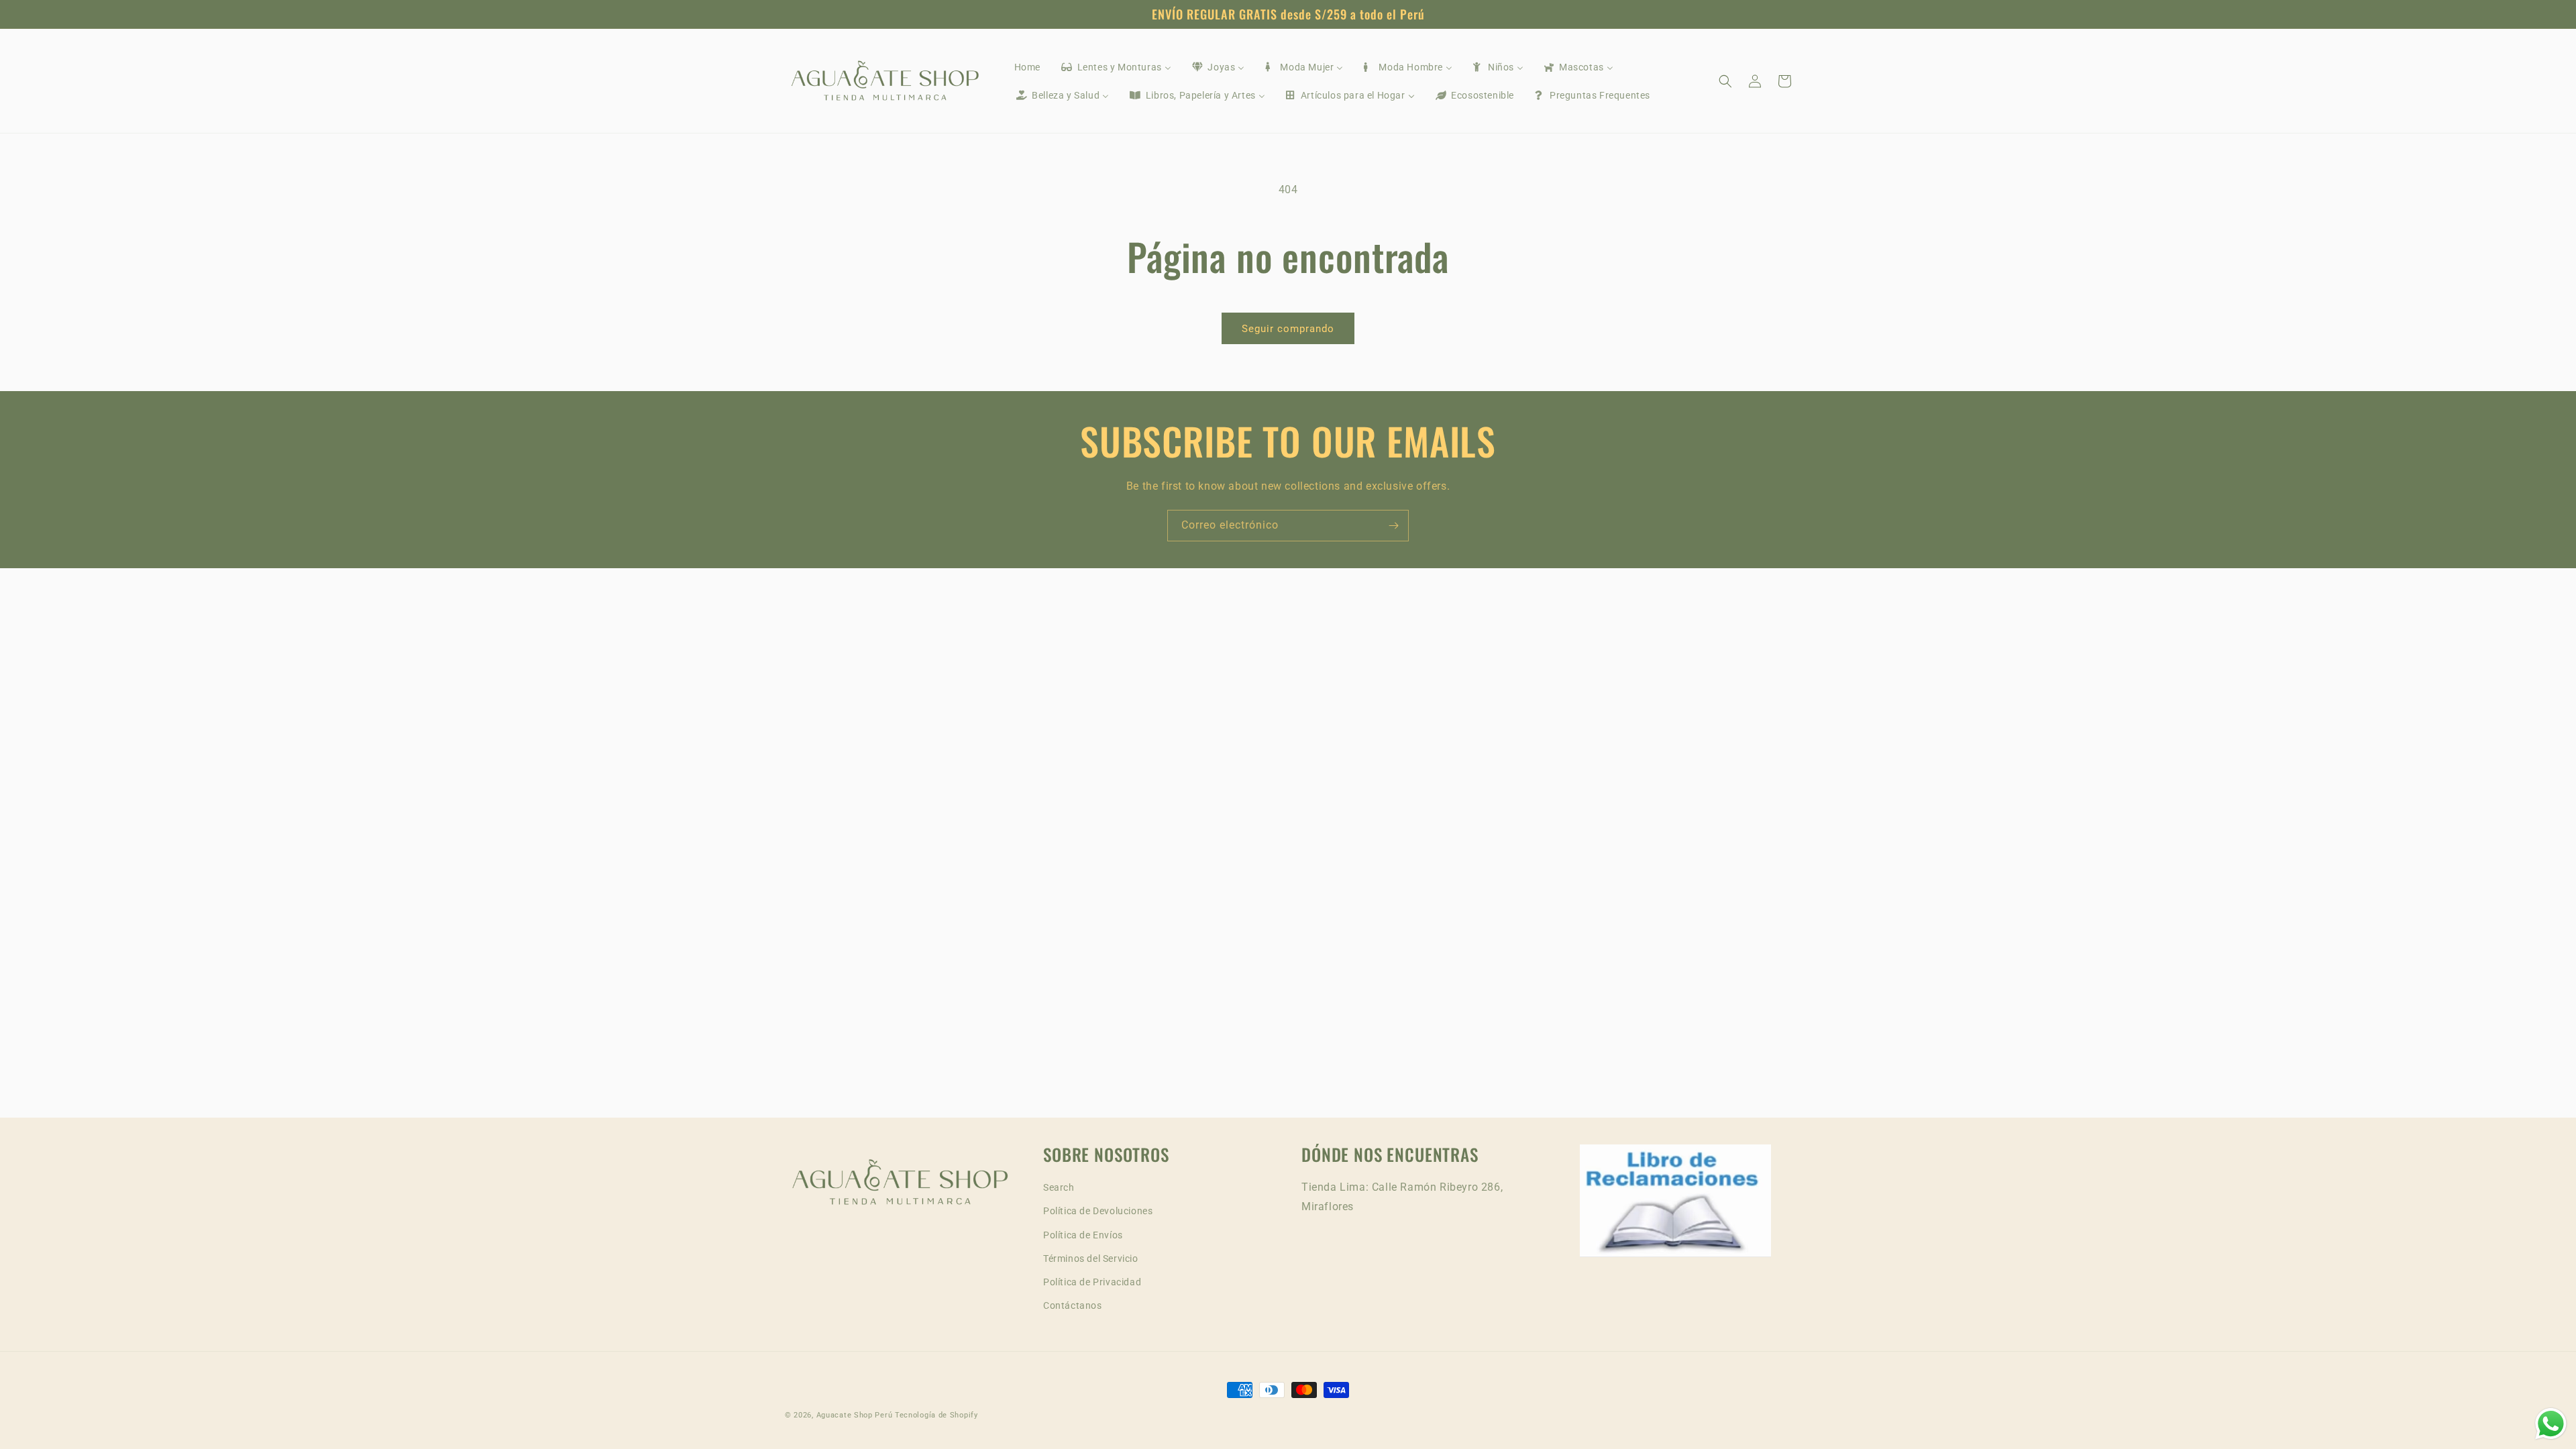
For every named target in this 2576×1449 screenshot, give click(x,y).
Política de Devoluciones (1098, 1211)
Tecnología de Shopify (936, 1415)
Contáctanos (1073, 1305)
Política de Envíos (1083, 1235)
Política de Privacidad (1092, 1282)
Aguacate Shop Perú (855, 1415)
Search (1059, 1187)
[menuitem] (1027, 67)
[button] (1725, 81)
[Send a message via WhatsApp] (2551, 1424)
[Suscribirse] (1393, 526)
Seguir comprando (1288, 329)
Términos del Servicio (1091, 1258)
